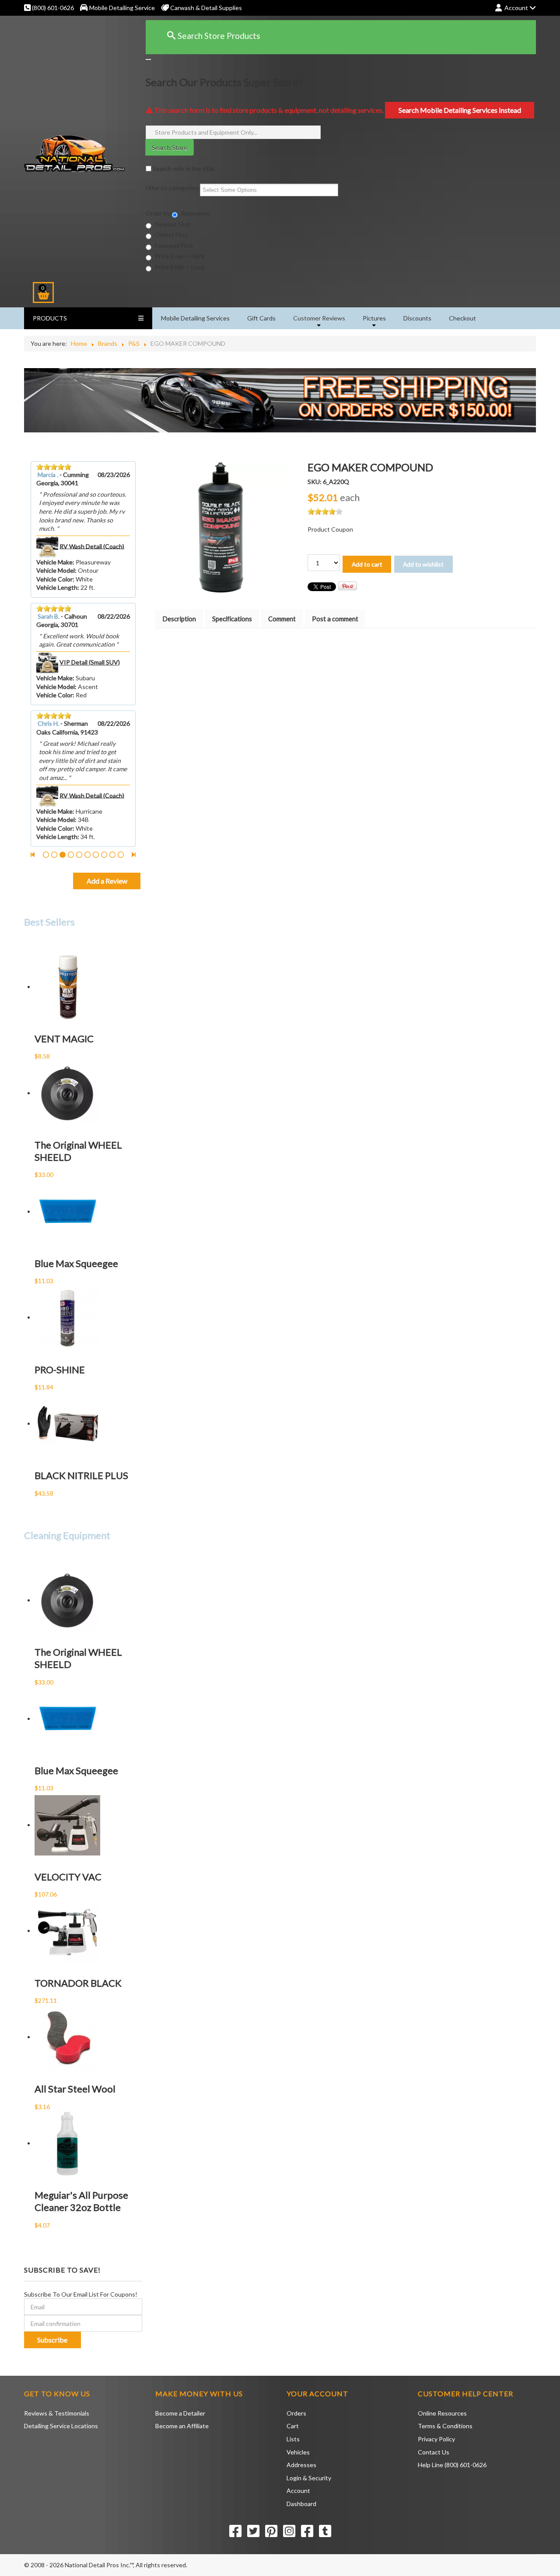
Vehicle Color (54, 579)
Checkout (462, 318)
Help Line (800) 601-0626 (452, 2465)
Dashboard (301, 2504)
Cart (293, 2426)
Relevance (195, 213)
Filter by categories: (173, 188)
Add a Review (107, 881)
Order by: (159, 213)
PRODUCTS (50, 318)
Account (298, 2491)
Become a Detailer (180, 2413)
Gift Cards (261, 318)
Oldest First (171, 235)
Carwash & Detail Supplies (205, 8)
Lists (293, 2439)
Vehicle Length (57, 587)
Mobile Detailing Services (195, 318)
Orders (296, 2413)
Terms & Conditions (445, 2426)
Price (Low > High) (179, 256)
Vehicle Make (54, 562)
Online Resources (442, 2413)
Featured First (173, 245)
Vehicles (298, 2452)
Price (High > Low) (179, 267)
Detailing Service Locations (61, 2426)
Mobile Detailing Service (122, 8)
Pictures (374, 318)
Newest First (172, 224)
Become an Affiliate (182, 2426)
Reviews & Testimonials (57, 2413)
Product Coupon (330, 529)
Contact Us (434, 2452)
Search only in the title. (183, 169)
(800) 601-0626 (52, 8)
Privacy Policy (436, 2439)
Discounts (417, 318)
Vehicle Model (56, 570)
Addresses (301, 2465)
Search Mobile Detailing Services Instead (460, 110)
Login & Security (309, 2478)
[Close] (148, 59)
